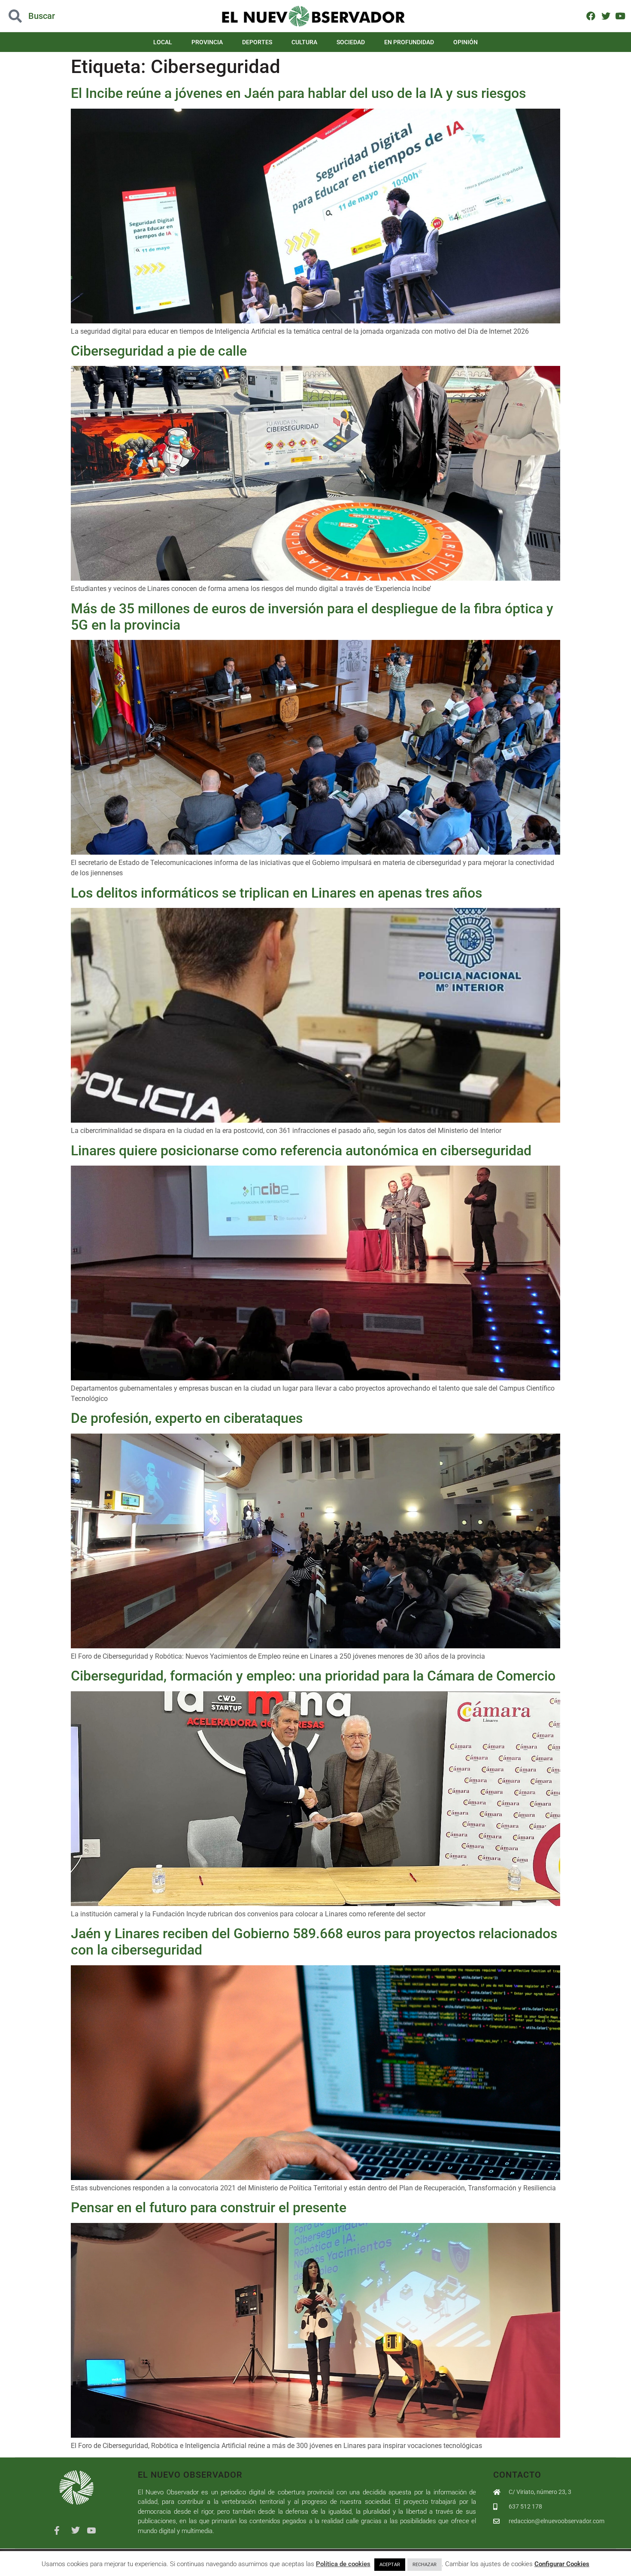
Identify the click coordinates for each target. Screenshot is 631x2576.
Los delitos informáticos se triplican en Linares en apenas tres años (276, 893)
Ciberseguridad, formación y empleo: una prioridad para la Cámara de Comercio (313, 1676)
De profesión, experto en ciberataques (187, 1418)
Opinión (466, 42)
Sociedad (351, 42)
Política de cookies (343, 2564)
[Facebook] (591, 16)
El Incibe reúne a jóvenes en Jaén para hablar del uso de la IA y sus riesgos (298, 93)
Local (163, 42)
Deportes (257, 42)
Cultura (304, 42)
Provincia (207, 42)
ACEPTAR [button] (390, 2565)
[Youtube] (620, 16)
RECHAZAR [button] (425, 2565)
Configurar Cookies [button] (562, 2564)
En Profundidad (409, 42)
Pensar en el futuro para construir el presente (209, 2208)
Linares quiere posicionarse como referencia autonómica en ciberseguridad (301, 1151)
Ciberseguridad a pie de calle (159, 351)
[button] (63, 16)
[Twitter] (605, 16)
